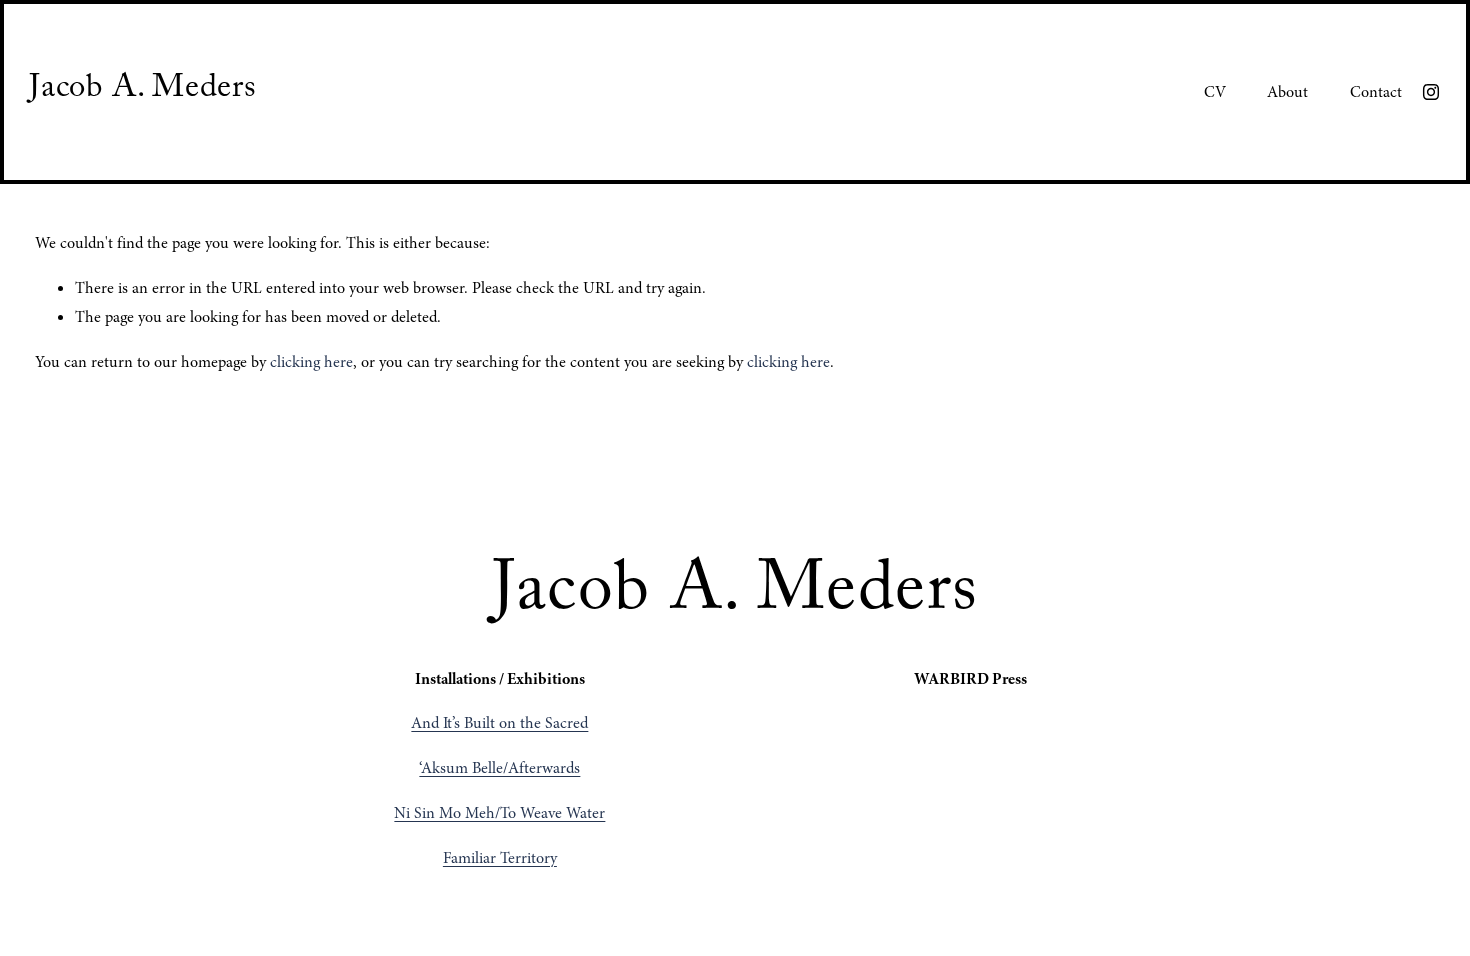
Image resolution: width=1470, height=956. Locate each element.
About (1287, 92)
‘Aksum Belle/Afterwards (499, 768)
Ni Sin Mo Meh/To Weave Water (499, 813)
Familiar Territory (500, 858)
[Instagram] (1431, 92)
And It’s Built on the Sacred (499, 723)
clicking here (311, 362)
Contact (1376, 92)
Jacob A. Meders (142, 91)
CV (1215, 92)
